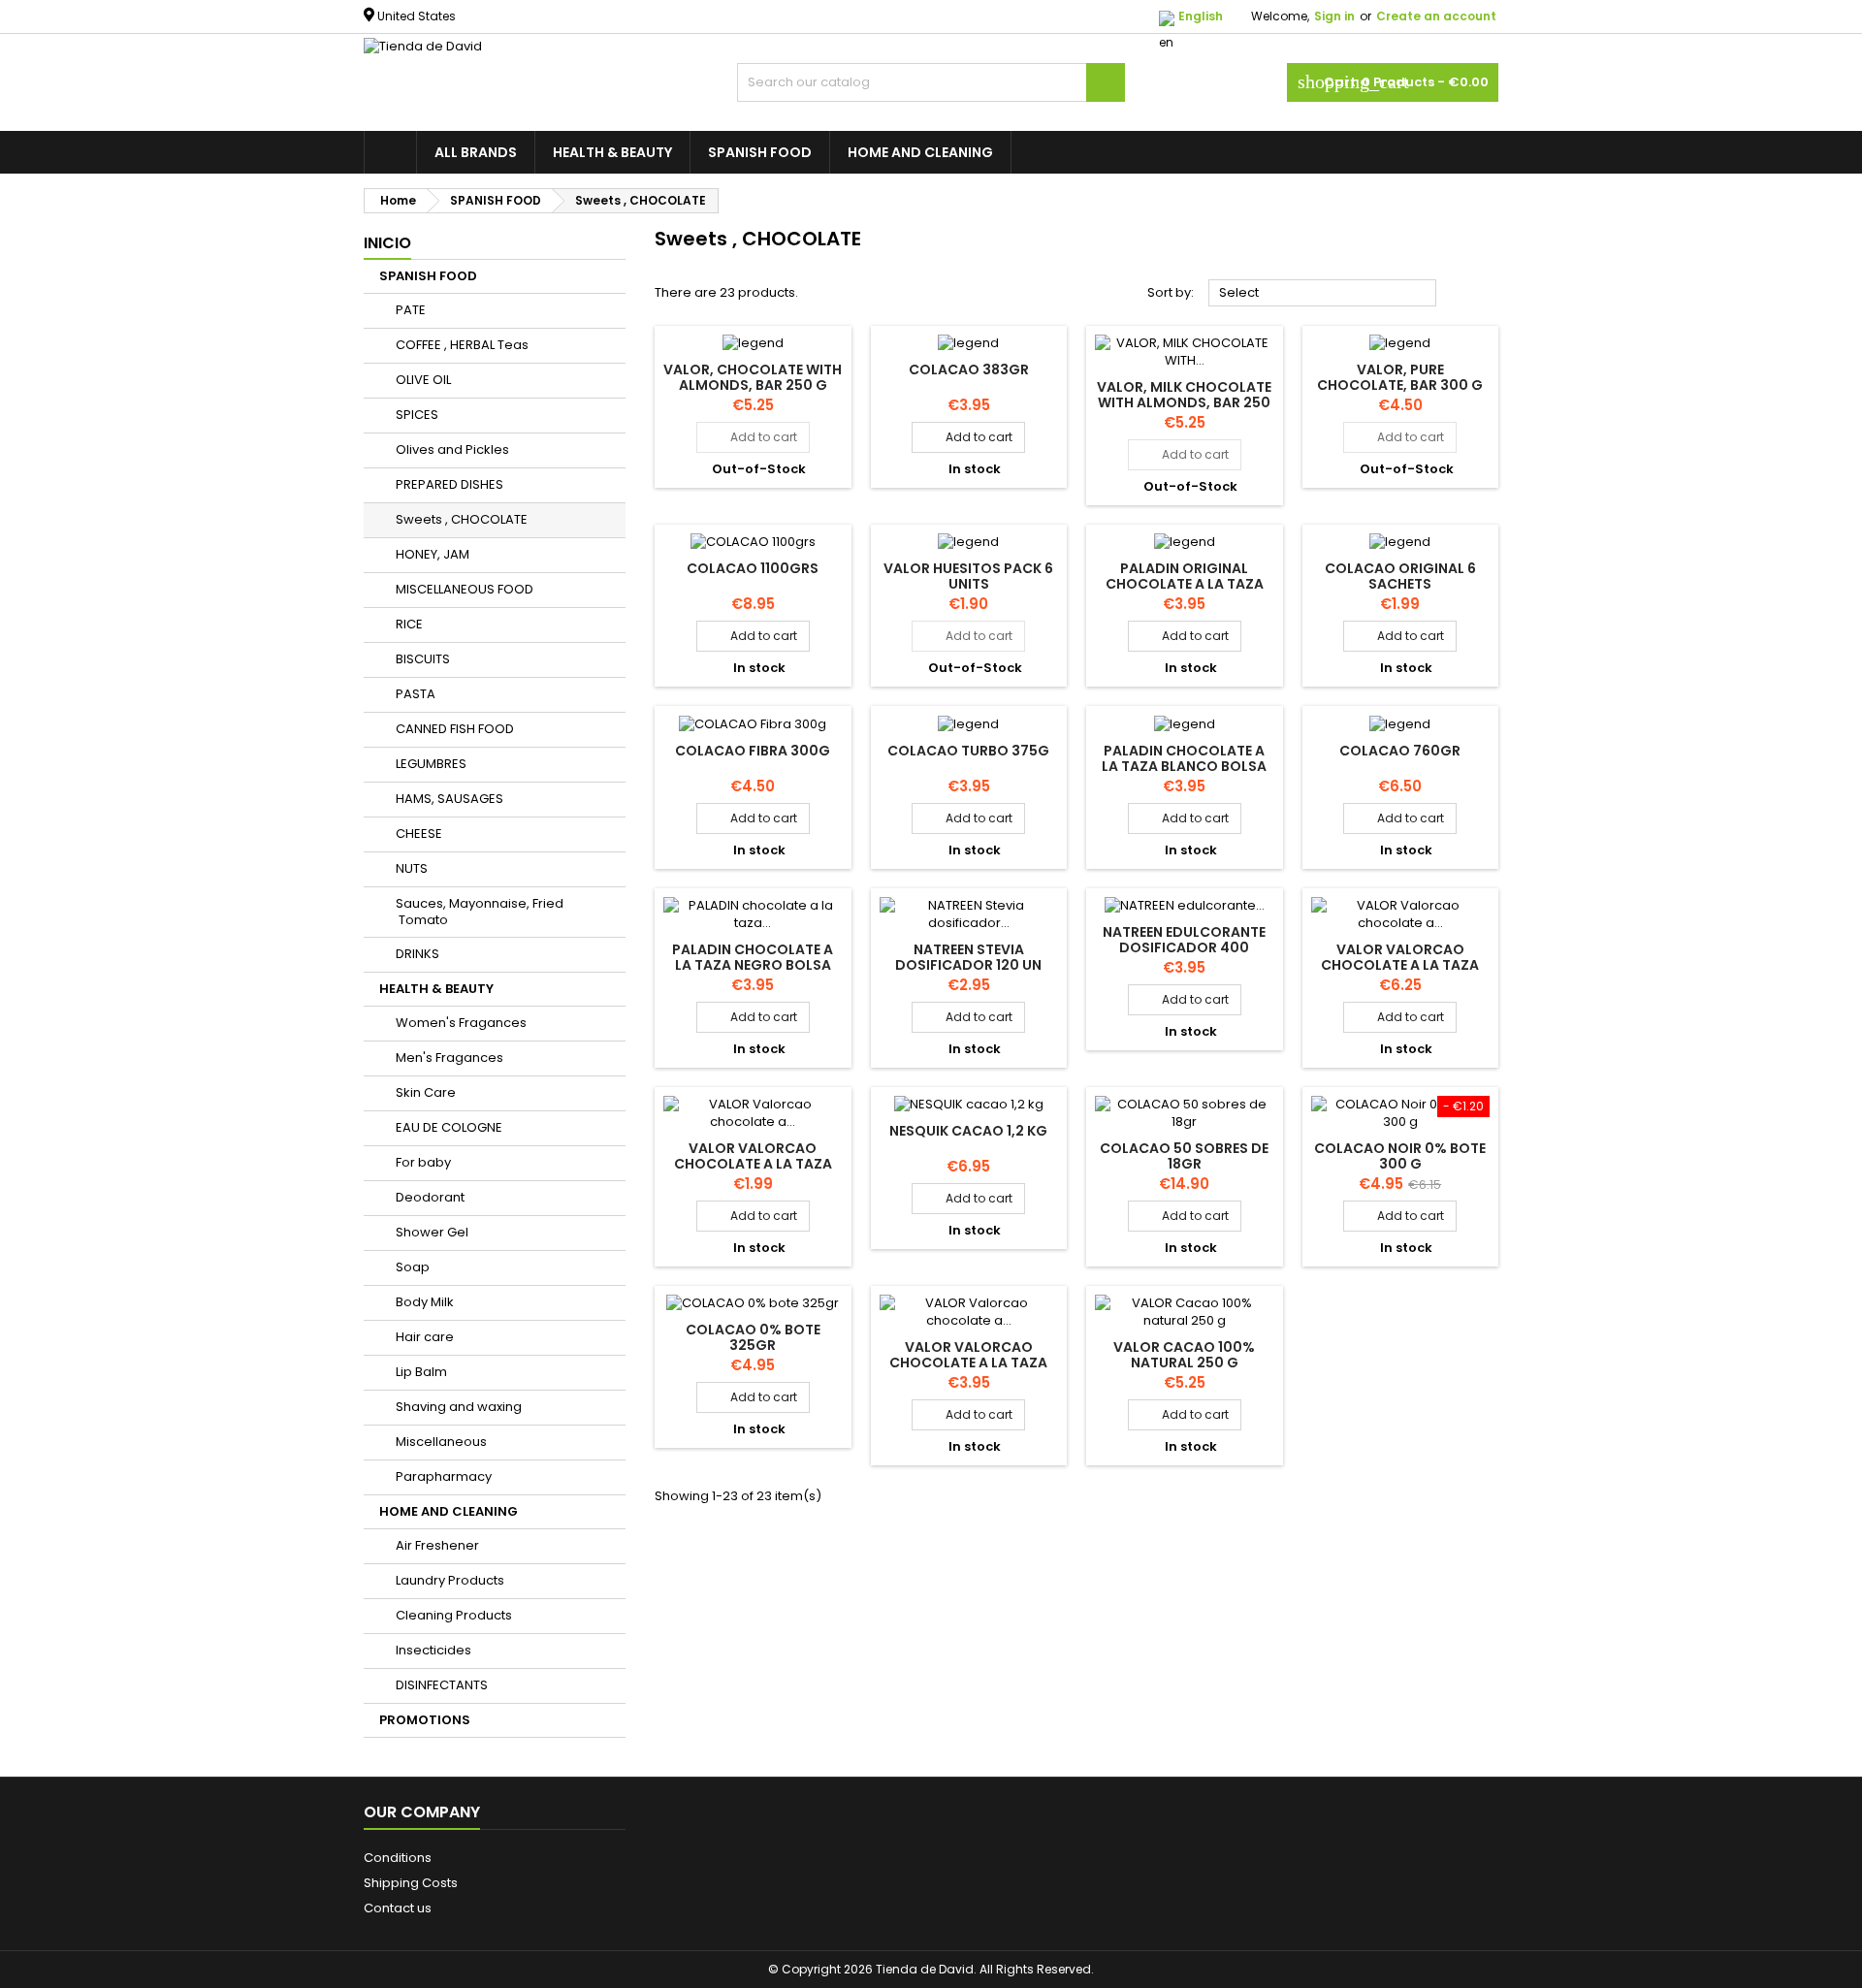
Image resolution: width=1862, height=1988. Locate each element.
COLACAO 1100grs (753, 568)
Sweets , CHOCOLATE (462, 519)
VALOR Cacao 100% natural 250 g (1184, 1355)
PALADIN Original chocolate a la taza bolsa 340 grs (1185, 584)
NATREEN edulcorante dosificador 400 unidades (1184, 947)
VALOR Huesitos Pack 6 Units (968, 576)
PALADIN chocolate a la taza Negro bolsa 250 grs (753, 965)
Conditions (398, 1858)
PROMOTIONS (425, 1720)
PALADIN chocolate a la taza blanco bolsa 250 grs (1184, 766)
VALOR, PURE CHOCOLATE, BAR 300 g (1400, 377)
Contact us (398, 1908)
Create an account (1436, 16)
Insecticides (433, 1650)
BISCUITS (423, 659)
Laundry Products (450, 1580)
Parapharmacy (444, 1476)
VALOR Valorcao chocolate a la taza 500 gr (968, 1363)
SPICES (417, 415)
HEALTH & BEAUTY (612, 152)
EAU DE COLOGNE (449, 1127)
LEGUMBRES (431, 764)
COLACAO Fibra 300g (753, 751)
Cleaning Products (454, 1615)
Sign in (1334, 16)
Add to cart (753, 437)
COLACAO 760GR (1400, 751)
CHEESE (419, 834)
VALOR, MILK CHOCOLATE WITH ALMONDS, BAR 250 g (1184, 402)
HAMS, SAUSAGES (449, 799)
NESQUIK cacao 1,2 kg (968, 1131)
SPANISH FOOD (760, 152)
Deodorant (430, 1197)
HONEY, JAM (433, 554)
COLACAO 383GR (969, 369)
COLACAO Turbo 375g (968, 751)
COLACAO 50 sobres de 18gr (1184, 1156)
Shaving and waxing (459, 1407)
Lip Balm (421, 1372)
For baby (423, 1162)
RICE (409, 624)
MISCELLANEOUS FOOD (465, 589)
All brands (476, 152)
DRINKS (417, 954)
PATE (411, 310)
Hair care (425, 1337)
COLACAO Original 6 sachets (1400, 576)
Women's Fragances (461, 1023)
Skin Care (426, 1092)
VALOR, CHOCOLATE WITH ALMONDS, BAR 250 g (753, 377)
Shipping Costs (411, 1883)
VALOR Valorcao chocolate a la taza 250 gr (753, 1164)
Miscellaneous (441, 1442)
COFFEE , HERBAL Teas (462, 345)
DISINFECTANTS (442, 1685)
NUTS (412, 868)
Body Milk (425, 1302)
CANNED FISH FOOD (455, 729)
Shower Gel (432, 1232)
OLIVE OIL (423, 380)
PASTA (416, 694)
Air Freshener (437, 1545)
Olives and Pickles (452, 449)
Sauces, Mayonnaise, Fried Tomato (480, 912)
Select (1323, 294)
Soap (413, 1267)
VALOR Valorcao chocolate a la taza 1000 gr (1400, 965)
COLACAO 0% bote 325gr (753, 1337)
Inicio (387, 243)
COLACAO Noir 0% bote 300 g (1400, 1156)
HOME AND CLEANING (920, 152)
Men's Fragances (449, 1058)
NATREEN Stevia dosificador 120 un (968, 957)
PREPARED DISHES (449, 484)
